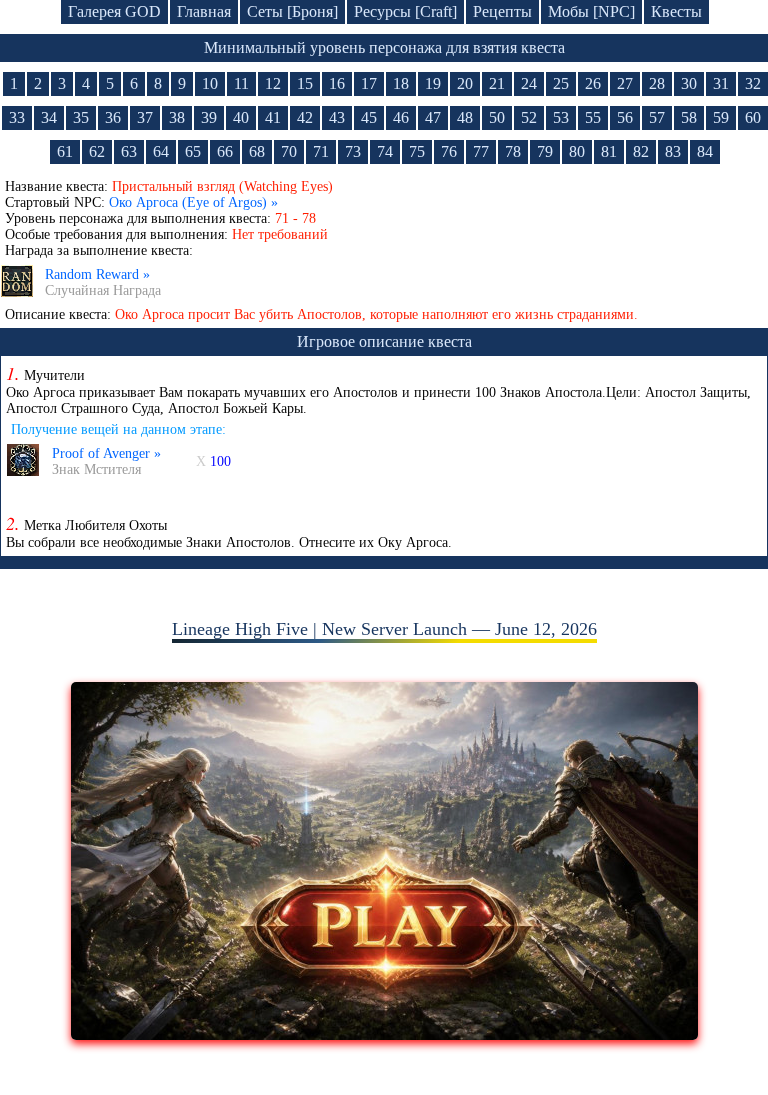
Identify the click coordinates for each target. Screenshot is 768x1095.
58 (689, 117)
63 (129, 151)
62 (97, 151)
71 (321, 151)
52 (529, 117)
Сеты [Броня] (292, 11)
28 (657, 83)
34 (49, 117)
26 (593, 83)
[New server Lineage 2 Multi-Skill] (384, 1034)
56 (625, 117)
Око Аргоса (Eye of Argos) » (193, 202)
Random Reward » (97, 274)
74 (385, 151)
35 (81, 117)
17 (369, 83)
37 (145, 117)
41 (273, 117)
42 (305, 117)
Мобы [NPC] (591, 11)
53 (561, 117)
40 (241, 117)
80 (577, 151)
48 (465, 117)
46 (401, 117)
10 (210, 83)
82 (641, 151)
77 (481, 151)
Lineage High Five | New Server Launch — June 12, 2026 (384, 629)
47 (433, 117)
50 (497, 117)
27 (625, 83)
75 (417, 151)
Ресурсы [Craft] (405, 11)
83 (673, 151)
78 (513, 151)
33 (17, 117)
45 (369, 117)
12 (273, 83)
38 (177, 117)
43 (337, 117)
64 (161, 151)
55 (593, 117)
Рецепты (502, 11)
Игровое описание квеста (384, 341)
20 (465, 83)
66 (225, 151)
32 (753, 83)
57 (657, 117)
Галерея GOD (114, 11)
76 (449, 151)
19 (433, 83)
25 (561, 83)
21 (497, 83)
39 (209, 117)
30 (689, 83)
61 (65, 151)
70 (289, 151)
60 (753, 117)
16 (337, 83)
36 (113, 117)
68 (257, 151)
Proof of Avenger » (106, 453)
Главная (204, 11)
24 (529, 83)
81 (609, 151)
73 (353, 151)
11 (241, 83)
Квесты (676, 11)
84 (705, 151)
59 (721, 117)
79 (545, 151)
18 (401, 83)
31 (721, 83)
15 (305, 83)
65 (193, 151)
